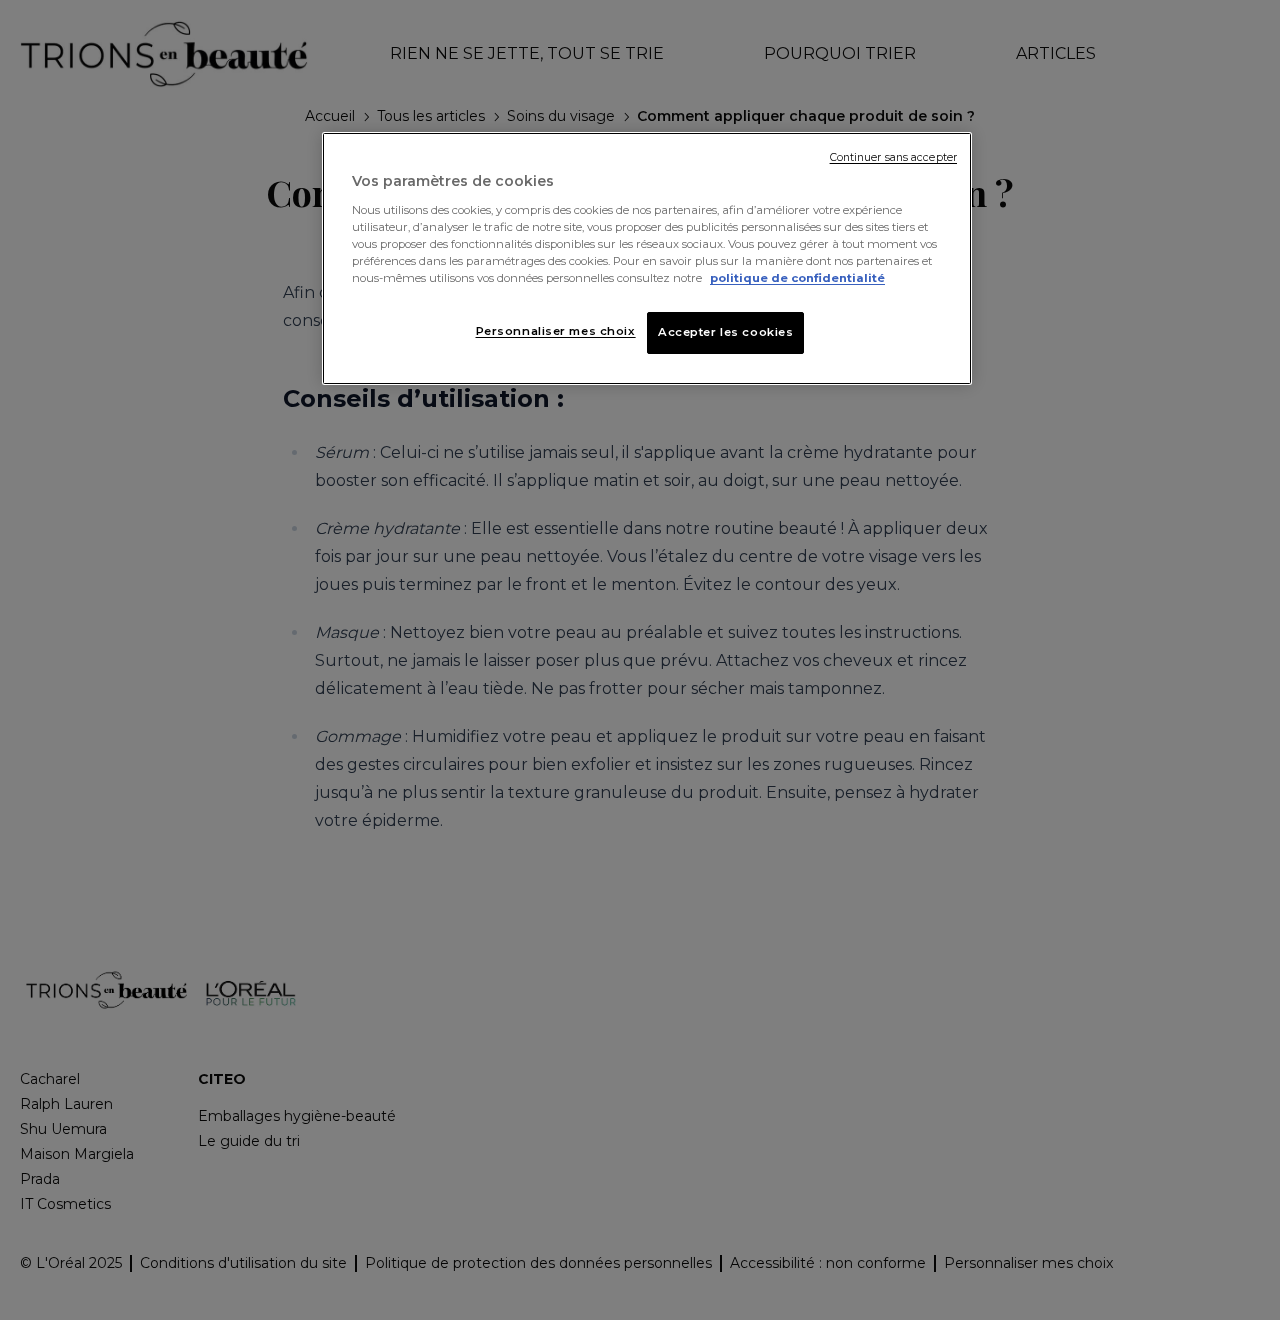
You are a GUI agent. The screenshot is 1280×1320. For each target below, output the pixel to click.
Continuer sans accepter (893, 157)
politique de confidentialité (797, 278)
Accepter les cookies (725, 332)
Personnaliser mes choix (556, 331)
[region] (647, 258)
